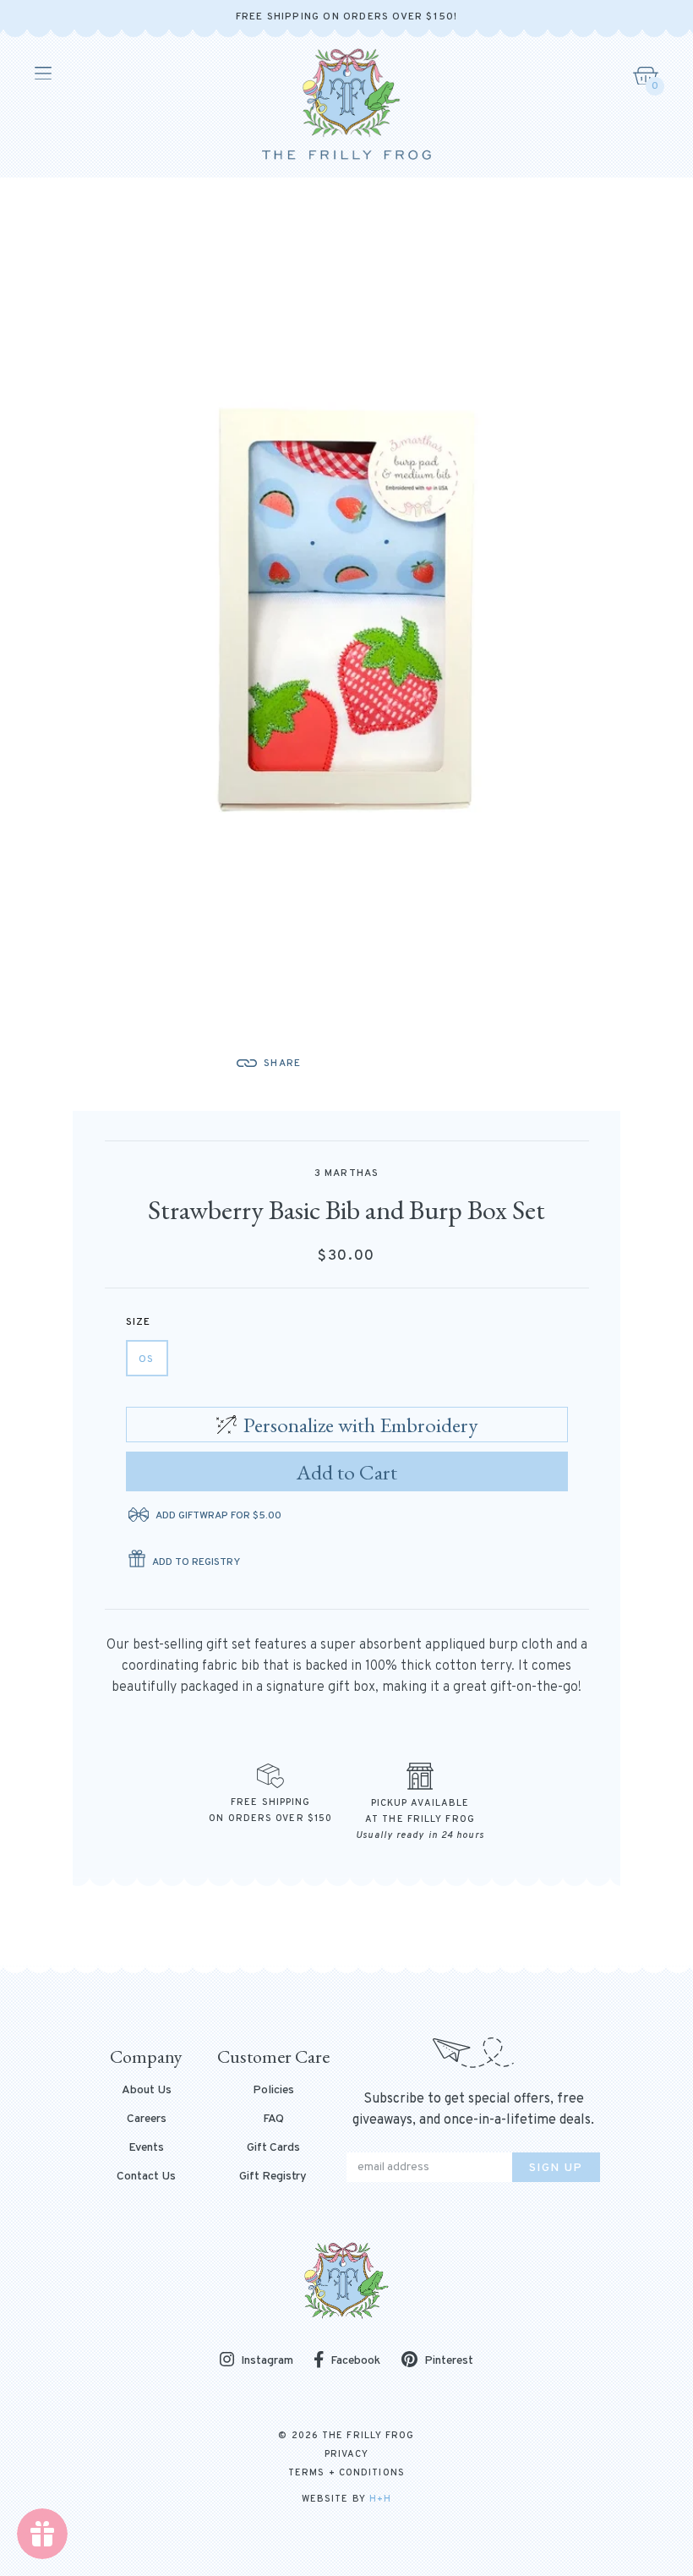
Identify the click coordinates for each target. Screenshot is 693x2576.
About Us (147, 2091)
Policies (273, 2091)
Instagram (267, 2361)
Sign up (556, 2168)
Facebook (355, 2361)
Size (139, 1322)
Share (282, 1064)
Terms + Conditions (346, 2473)
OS (146, 1359)
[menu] (42, 74)
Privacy (347, 2454)
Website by (346, 2499)
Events (146, 2148)
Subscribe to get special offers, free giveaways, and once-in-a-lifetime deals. (473, 2110)
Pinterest (449, 2361)
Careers (147, 2119)
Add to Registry (196, 1562)
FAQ (273, 2119)
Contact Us (146, 2177)
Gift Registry (273, 2177)
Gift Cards (273, 2148)
